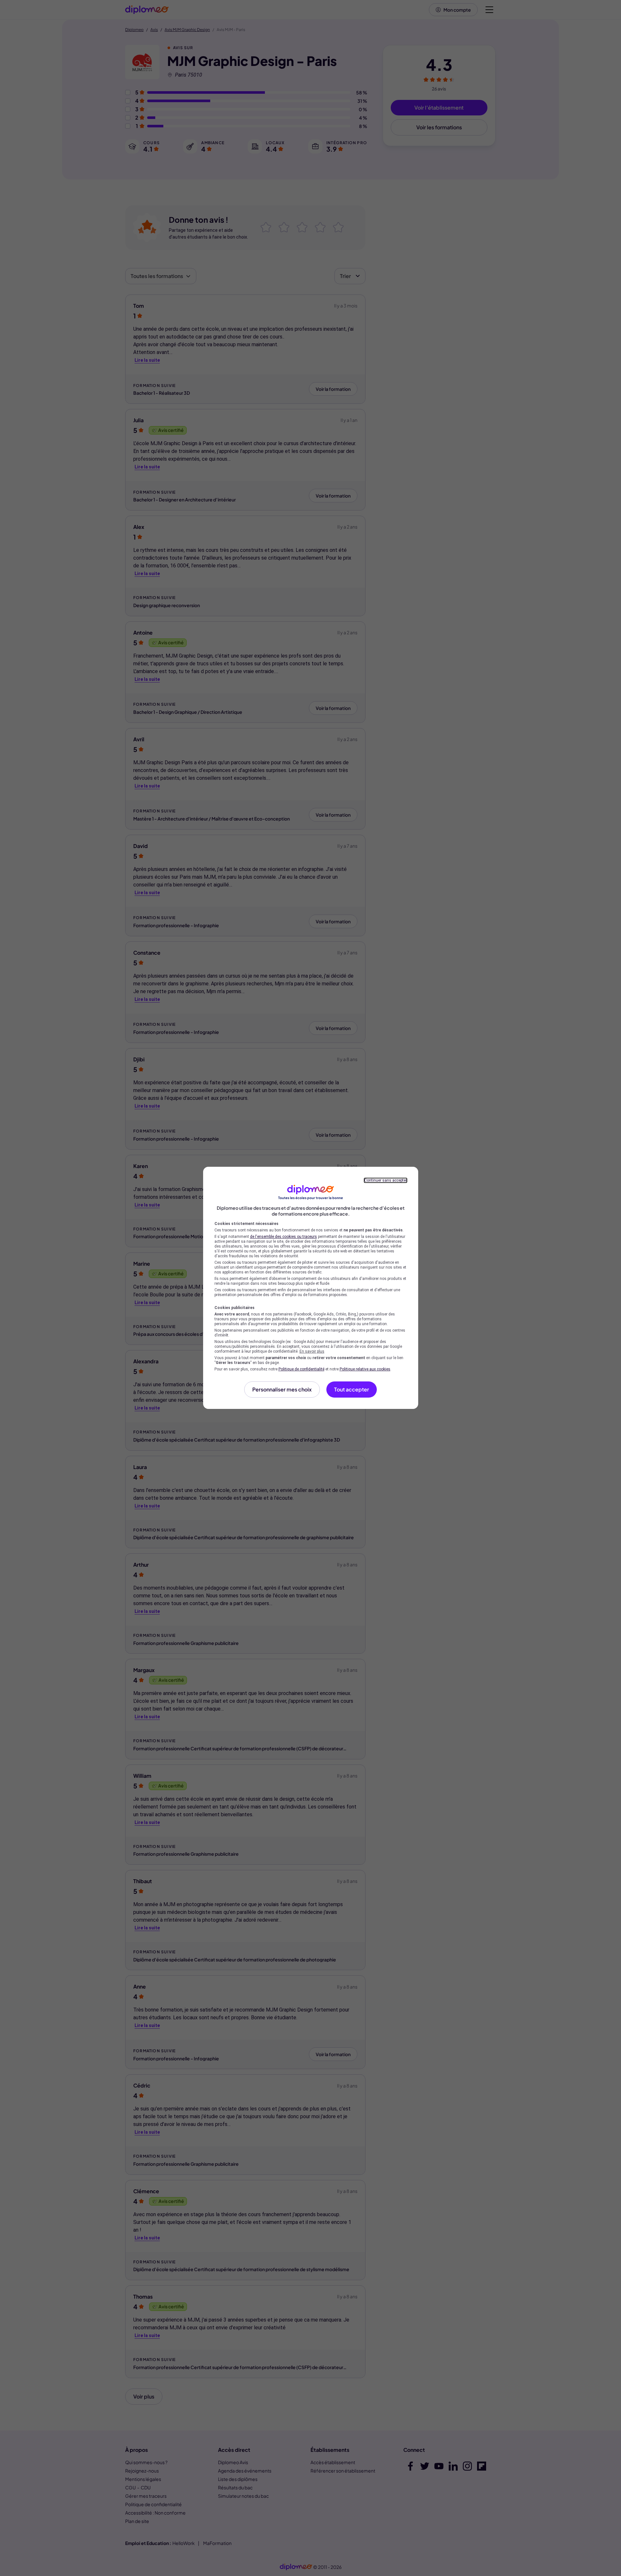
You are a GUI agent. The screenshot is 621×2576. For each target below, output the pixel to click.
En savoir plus (312, 1351)
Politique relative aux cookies (365, 1369)
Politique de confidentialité (301, 1369)
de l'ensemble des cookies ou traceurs (283, 1237)
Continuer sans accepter (386, 1180)
